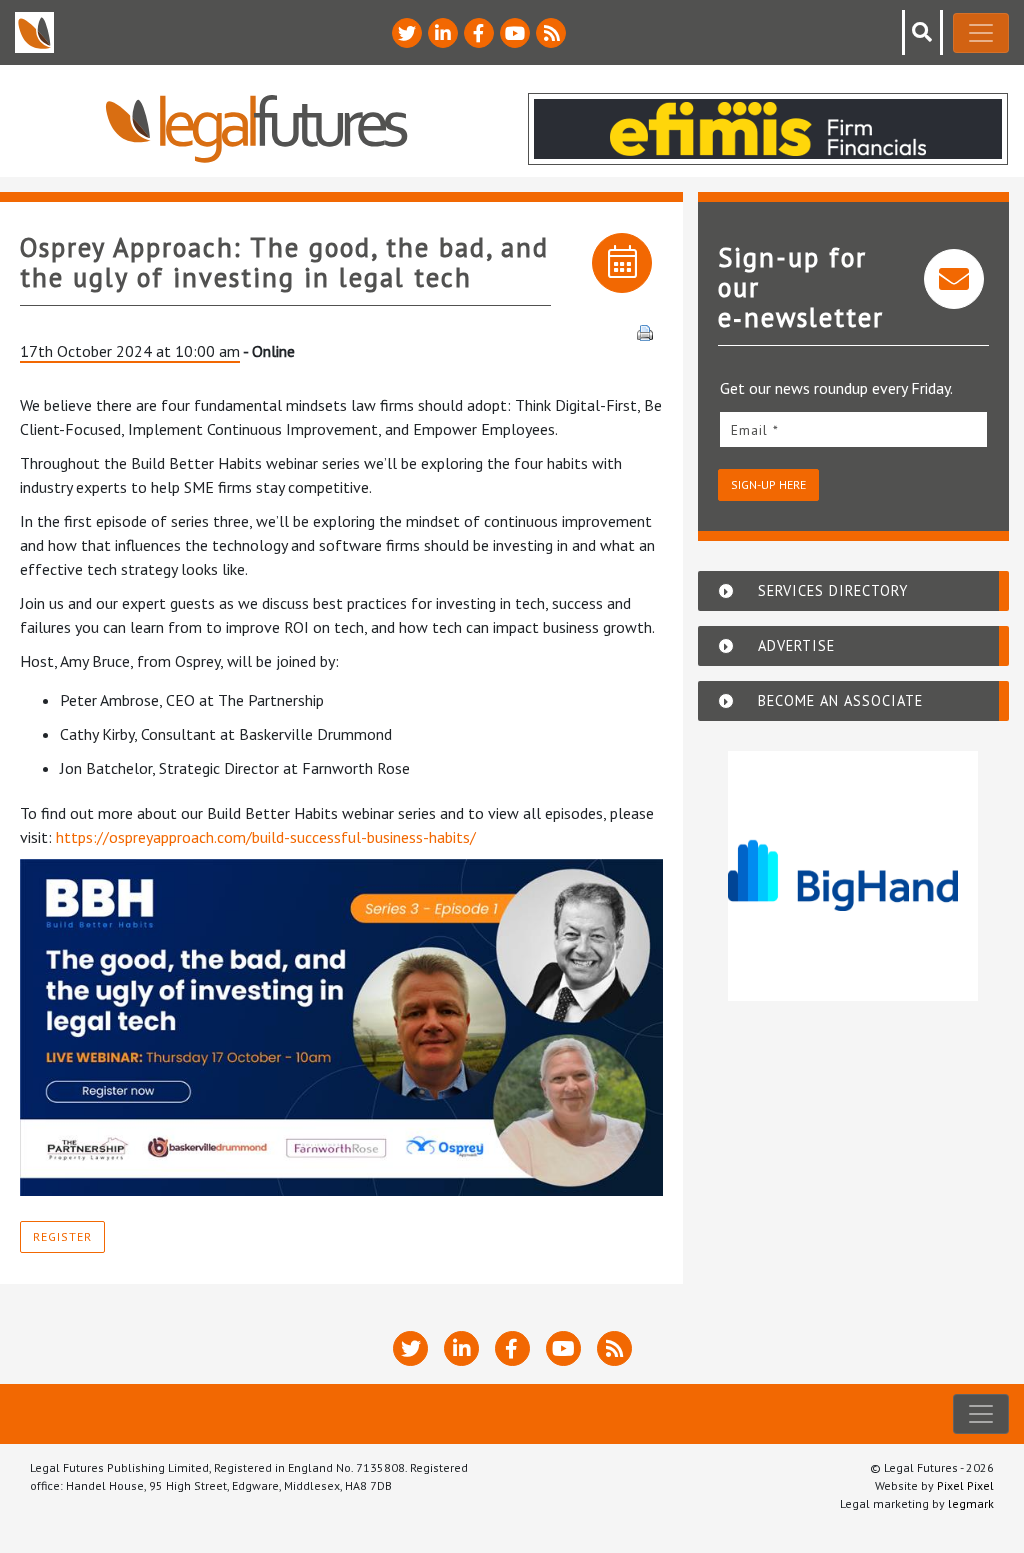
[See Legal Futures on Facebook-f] (479, 33)
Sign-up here (768, 484)
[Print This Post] (645, 331)
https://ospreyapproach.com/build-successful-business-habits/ (266, 837)
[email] (853, 429)
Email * (755, 430)
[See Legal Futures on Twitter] (407, 33)
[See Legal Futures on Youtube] (515, 33)
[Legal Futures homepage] (256, 128)
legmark (971, 1503)
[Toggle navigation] (981, 33)
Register (62, 1236)
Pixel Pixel (965, 1485)
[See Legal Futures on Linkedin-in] (443, 33)
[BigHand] (853, 876)
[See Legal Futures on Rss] (551, 33)
